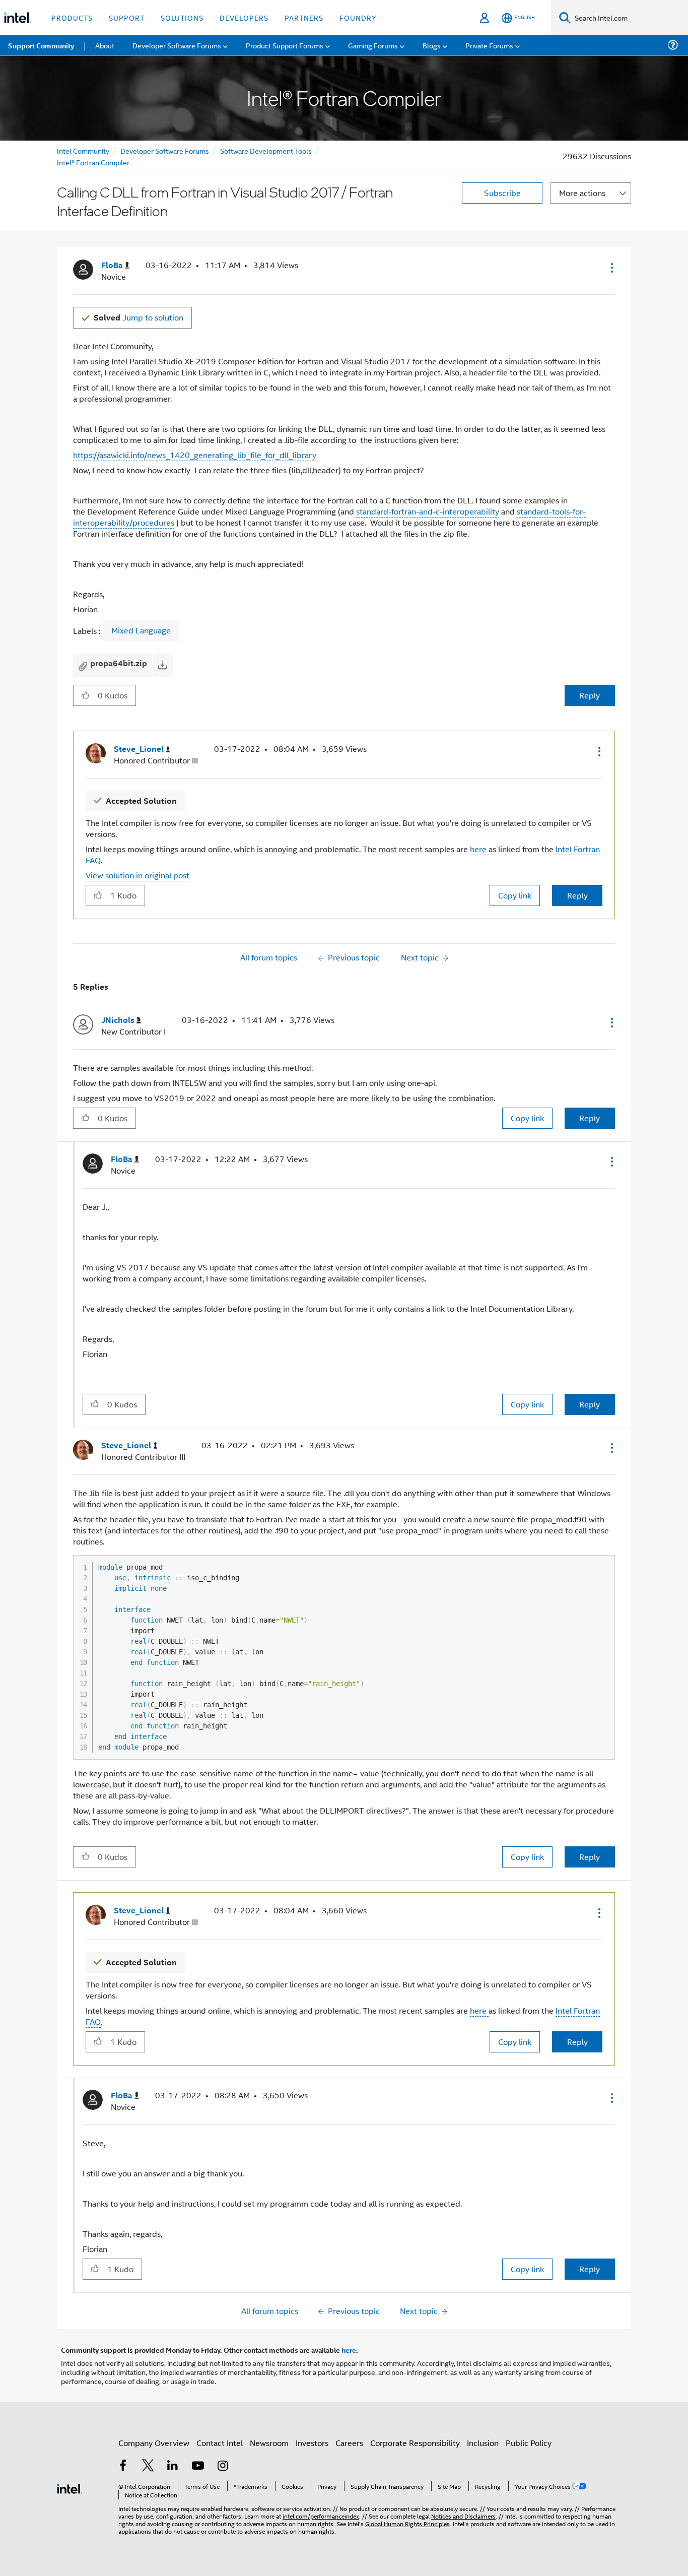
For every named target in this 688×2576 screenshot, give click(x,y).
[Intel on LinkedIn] (173, 2466)
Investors (312, 2443)
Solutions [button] (182, 17)
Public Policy (529, 2443)
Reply (590, 695)
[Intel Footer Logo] (70, 2488)
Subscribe (502, 193)
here (479, 849)
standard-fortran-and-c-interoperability (428, 511)
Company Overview (154, 2443)
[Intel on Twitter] (148, 2466)
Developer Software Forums (165, 150)
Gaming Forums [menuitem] (373, 45)
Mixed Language (141, 630)
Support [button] (127, 17)
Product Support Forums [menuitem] (285, 45)
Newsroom (269, 2443)
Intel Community (83, 150)
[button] (611, 268)
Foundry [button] (358, 17)
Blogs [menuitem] (432, 45)
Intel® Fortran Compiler (93, 162)
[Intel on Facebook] (123, 2466)
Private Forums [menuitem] (489, 45)
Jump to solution (139, 317)
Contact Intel (220, 2443)
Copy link (515, 895)
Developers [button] (244, 17)
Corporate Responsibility (415, 2443)
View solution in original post (137, 875)
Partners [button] (304, 17)
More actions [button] (582, 193)
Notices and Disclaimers (463, 2516)
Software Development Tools (266, 150)
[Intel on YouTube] (198, 2466)
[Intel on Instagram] (223, 2466)
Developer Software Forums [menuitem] (177, 45)
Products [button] (72, 17)
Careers (349, 2443)
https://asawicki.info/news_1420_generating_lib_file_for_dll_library (195, 455)
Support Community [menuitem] (41, 45)
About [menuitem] (105, 45)
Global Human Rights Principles (407, 2523)
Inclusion (483, 2443)
